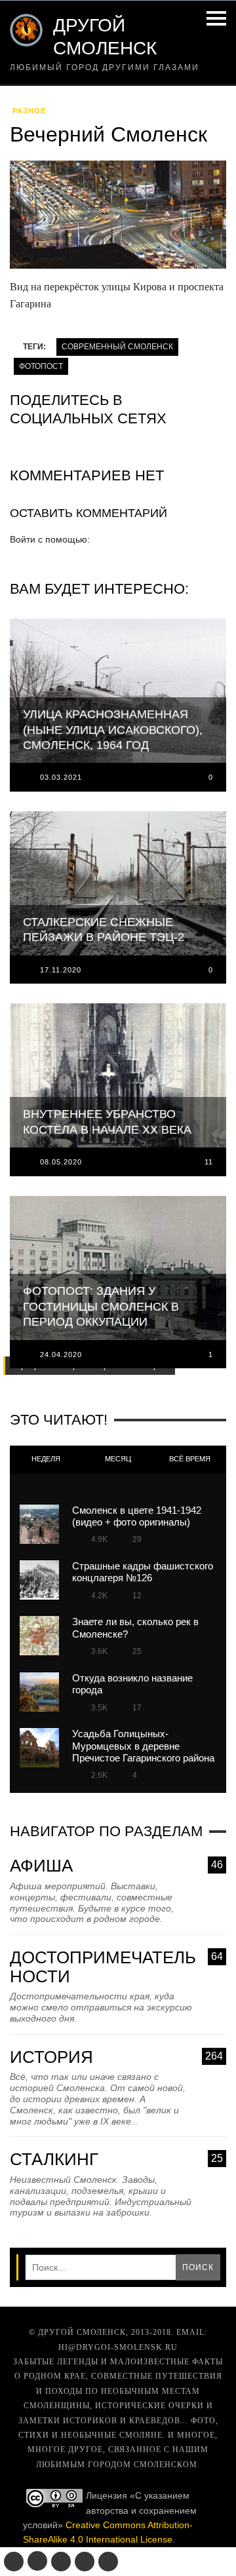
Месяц (118, 1459)
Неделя (46, 1459)
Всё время (190, 1459)
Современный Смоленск (117, 347)
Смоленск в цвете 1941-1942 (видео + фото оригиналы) (137, 1516)
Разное (29, 111)
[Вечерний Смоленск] (118, 219)
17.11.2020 (61, 970)
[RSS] (108, 2562)
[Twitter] (61, 2562)
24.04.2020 (61, 1355)
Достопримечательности (116, 1967)
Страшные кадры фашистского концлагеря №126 (143, 1572)
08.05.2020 (61, 1162)
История (116, 2057)
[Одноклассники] (37, 2561)
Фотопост (41, 366)
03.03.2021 (61, 777)
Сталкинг (116, 2160)
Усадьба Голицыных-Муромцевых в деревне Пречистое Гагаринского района (143, 1746)
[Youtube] (85, 2562)
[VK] (14, 2562)
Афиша (116, 1866)
